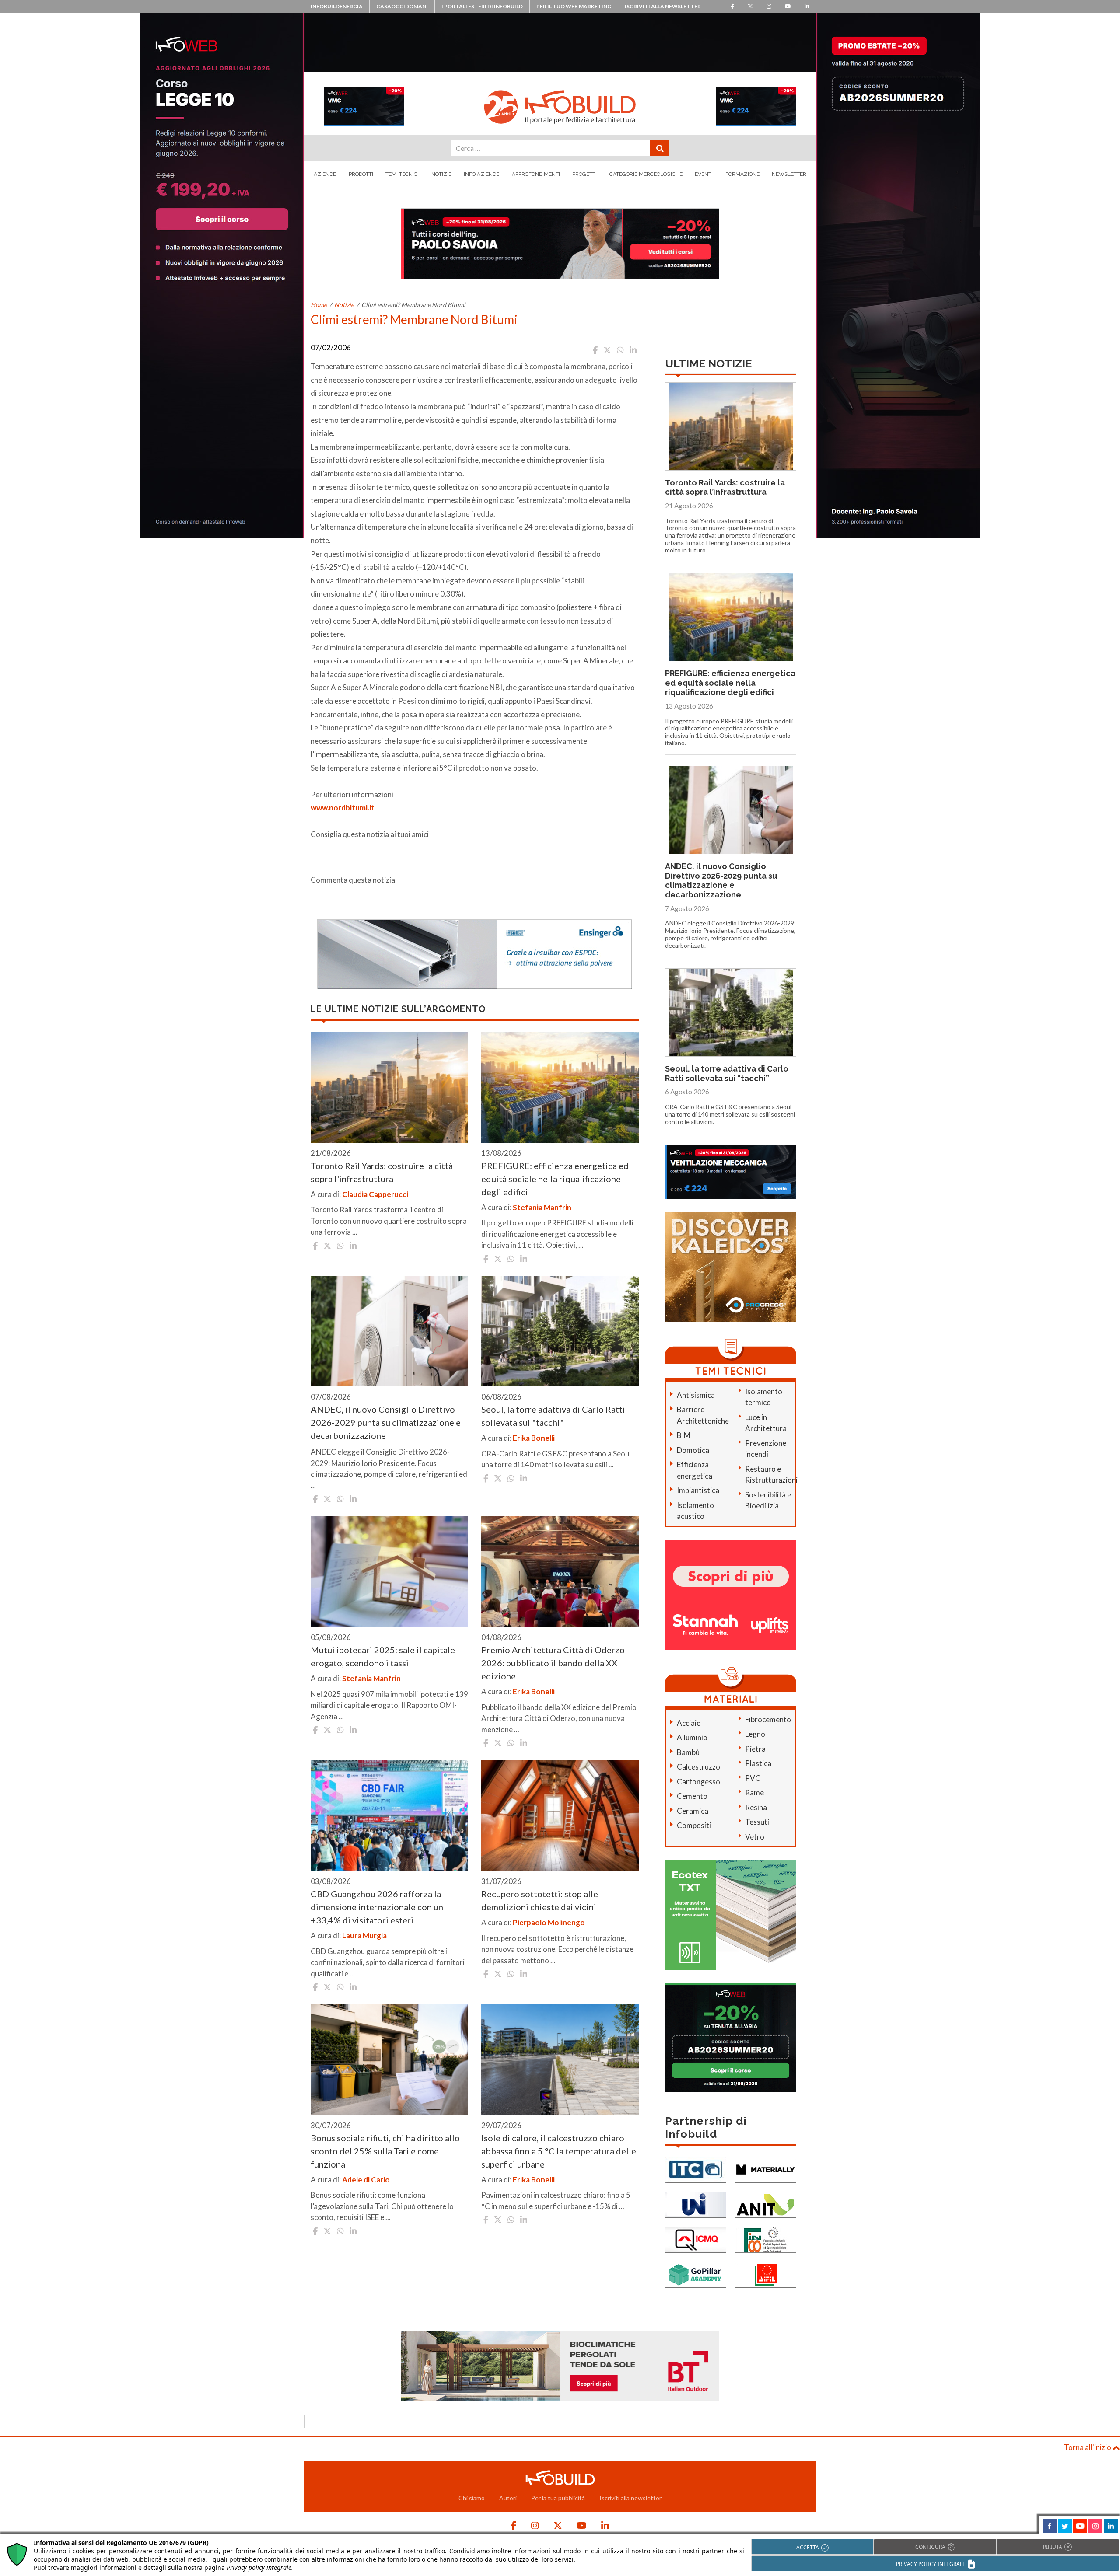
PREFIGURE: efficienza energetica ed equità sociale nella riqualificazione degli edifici (555, 1179)
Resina (756, 1807)
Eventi (704, 174)
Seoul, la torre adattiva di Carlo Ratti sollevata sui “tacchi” (727, 1073)
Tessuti (757, 1822)
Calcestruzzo (698, 1767)
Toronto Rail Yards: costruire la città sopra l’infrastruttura (725, 487)
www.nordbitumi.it (343, 808)
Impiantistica (698, 1490)
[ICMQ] (696, 2239)
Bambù (688, 1752)
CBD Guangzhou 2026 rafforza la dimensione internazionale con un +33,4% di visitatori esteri (377, 1907)
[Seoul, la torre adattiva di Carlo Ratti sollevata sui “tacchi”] (560, 1331)
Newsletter (789, 174)
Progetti (584, 174)
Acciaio (689, 1723)
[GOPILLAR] (696, 2274)
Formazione (742, 174)
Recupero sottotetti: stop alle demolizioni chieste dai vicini (540, 1900)
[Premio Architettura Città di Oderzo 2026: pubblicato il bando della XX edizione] (560, 1571)
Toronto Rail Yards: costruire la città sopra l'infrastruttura (382, 1172)
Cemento (692, 1796)
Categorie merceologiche (646, 174)
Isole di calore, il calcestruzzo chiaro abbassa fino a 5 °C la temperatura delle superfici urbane (559, 2151)
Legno (755, 1734)
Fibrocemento (768, 1719)
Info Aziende (481, 174)
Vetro (755, 1837)
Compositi (694, 1825)
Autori (508, 2498)
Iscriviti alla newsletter (663, 6)
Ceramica (693, 1811)
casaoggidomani (402, 6)
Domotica (693, 1450)
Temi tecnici (402, 174)
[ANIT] (766, 2204)
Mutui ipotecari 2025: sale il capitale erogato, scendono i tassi (383, 1656)
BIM (684, 1435)
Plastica (758, 1763)
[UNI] (696, 2204)
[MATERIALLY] (766, 2169)
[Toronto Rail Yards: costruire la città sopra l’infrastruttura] (389, 1087)
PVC (753, 1778)
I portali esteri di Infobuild (482, 6)
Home (319, 305)
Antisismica (696, 1395)
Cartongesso (698, 1782)
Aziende (325, 174)
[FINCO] (766, 2239)
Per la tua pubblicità (558, 2498)
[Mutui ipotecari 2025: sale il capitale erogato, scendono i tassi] (389, 1571)
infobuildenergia (337, 6)
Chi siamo (472, 2498)
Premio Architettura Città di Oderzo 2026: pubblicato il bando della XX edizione (553, 1663)
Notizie (441, 174)
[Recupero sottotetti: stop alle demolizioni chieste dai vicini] (560, 1815)
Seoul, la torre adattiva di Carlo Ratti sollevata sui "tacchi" (553, 1416)
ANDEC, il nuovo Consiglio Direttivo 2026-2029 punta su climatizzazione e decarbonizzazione (386, 1422)
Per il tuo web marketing (574, 6)
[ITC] (696, 2169)
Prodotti (361, 174)
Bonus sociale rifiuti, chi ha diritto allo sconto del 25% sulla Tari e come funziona (385, 2151)
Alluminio (692, 1737)
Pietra (755, 1749)
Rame (754, 1792)
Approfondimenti (536, 174)
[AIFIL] (766, 2274)
